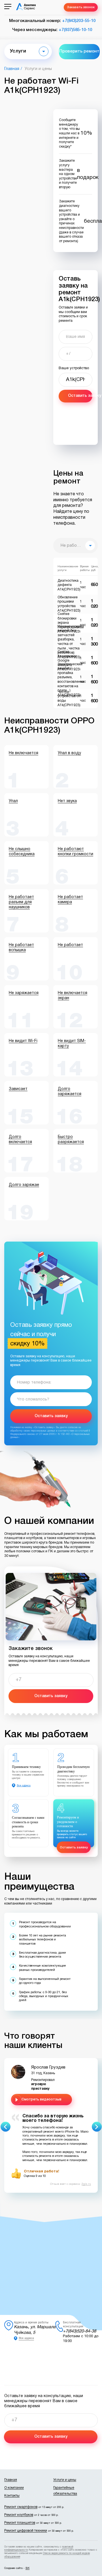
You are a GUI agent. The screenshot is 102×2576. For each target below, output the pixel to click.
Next (97, 2127)
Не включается (24, 753)
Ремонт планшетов (20, 2523)
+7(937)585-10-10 (75, 30)
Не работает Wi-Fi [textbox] (78, 546)
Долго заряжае (24, 1185)
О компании (14, 2488)
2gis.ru (86, 2184)
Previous (6, 2127)
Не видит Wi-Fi (23, 1041)
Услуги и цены (65, 2480)
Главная (12, 69)
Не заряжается (24, 993)
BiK (27, 2568)
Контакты (12, 2496)
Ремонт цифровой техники (26, 2531)
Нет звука (67, 801)
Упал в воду (69, 753)
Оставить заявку (80, 396)
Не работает (70, 945)
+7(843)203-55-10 (79, 21)
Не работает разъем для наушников (21, 902)
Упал (13, 801)
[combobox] (76, 546)
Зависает (18, 1089)
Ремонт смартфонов (21, 2507)
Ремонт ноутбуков (19, 2515)
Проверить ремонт (79, 51)
